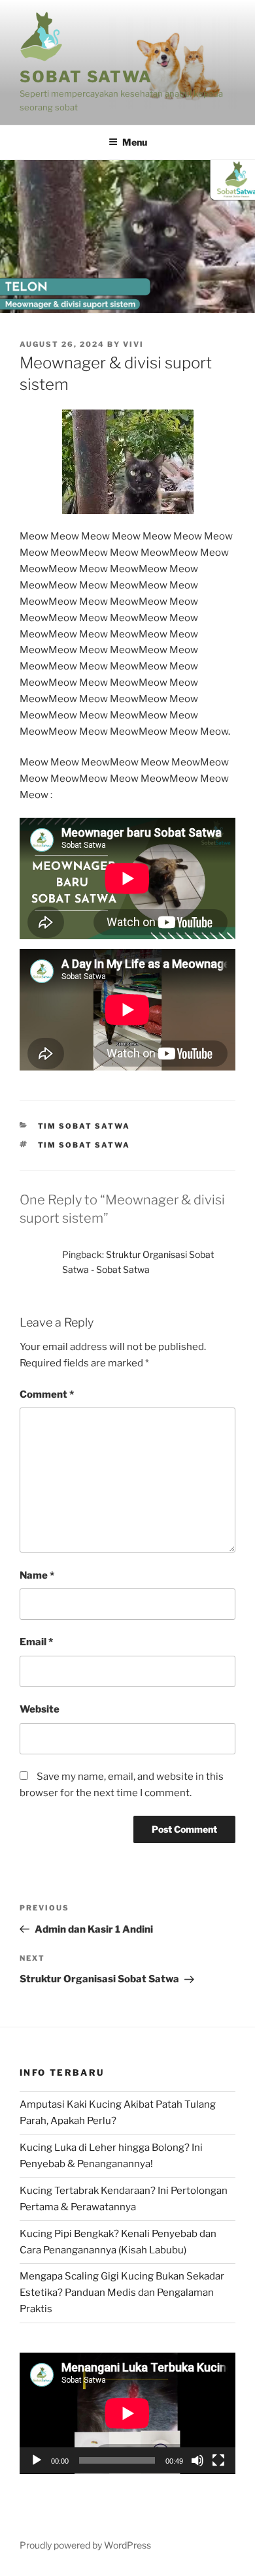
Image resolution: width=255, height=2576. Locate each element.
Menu (135, 142)
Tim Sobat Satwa (84, 1126)
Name (37, 1575)
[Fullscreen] (218, 2460)
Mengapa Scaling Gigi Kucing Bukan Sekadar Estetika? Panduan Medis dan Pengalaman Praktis (122, 2293)
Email (36, 1642)
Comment (47, 1394)
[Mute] (197, 2460)
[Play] (37, 2460)
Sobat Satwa (86, 77)
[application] (127, 2413)
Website (40, 1709)
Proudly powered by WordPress (85, 2545)
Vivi (133, 344)
